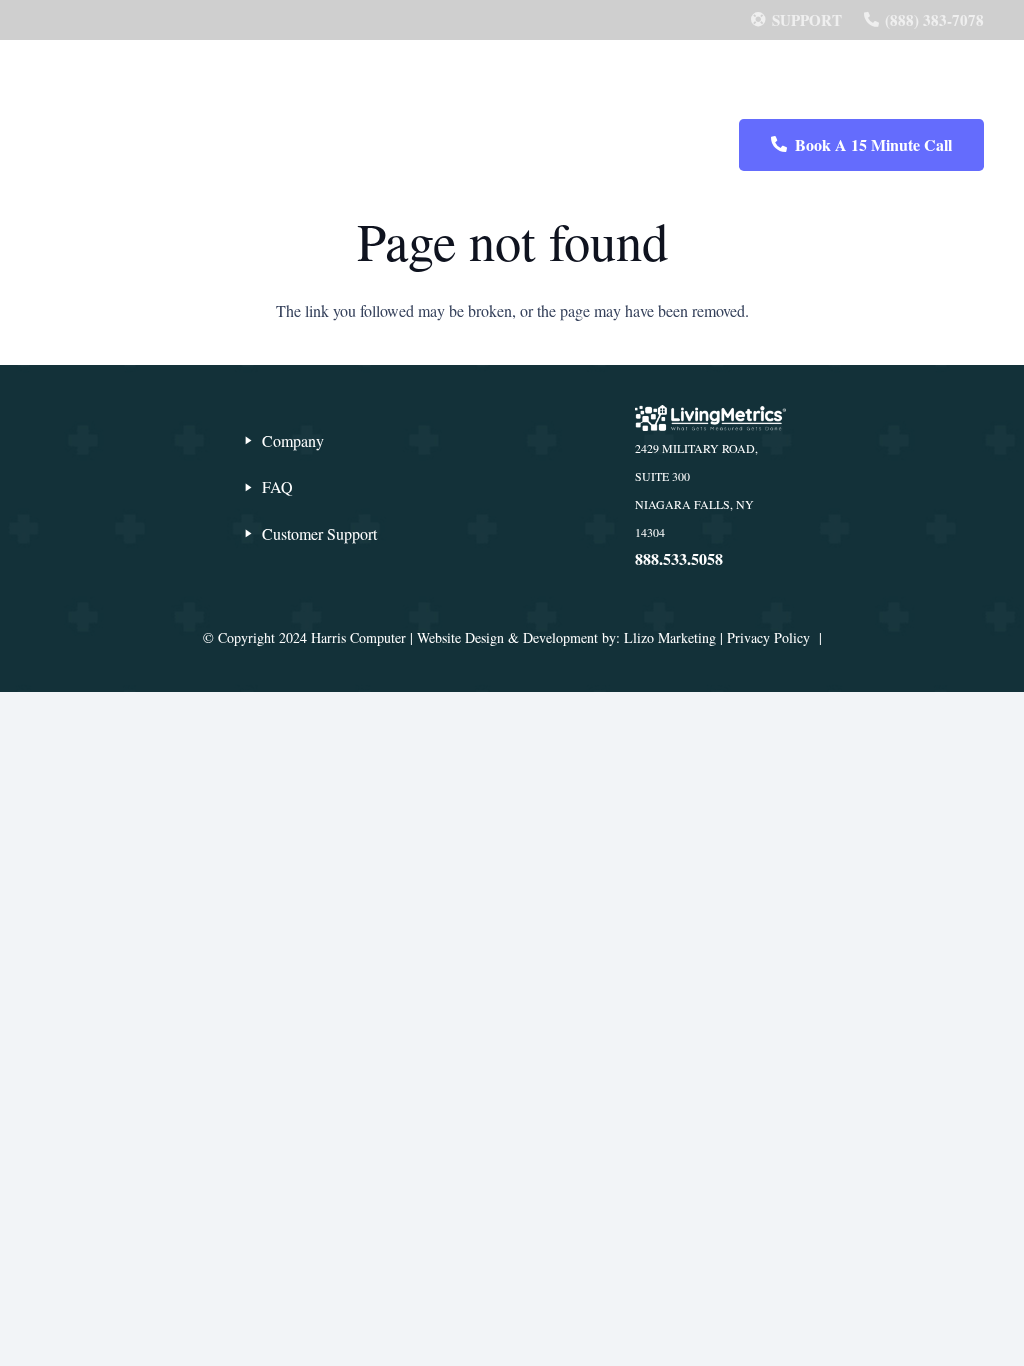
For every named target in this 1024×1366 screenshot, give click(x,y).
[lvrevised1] (512, 80)
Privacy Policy (768, 637)
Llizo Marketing (670, 637)
